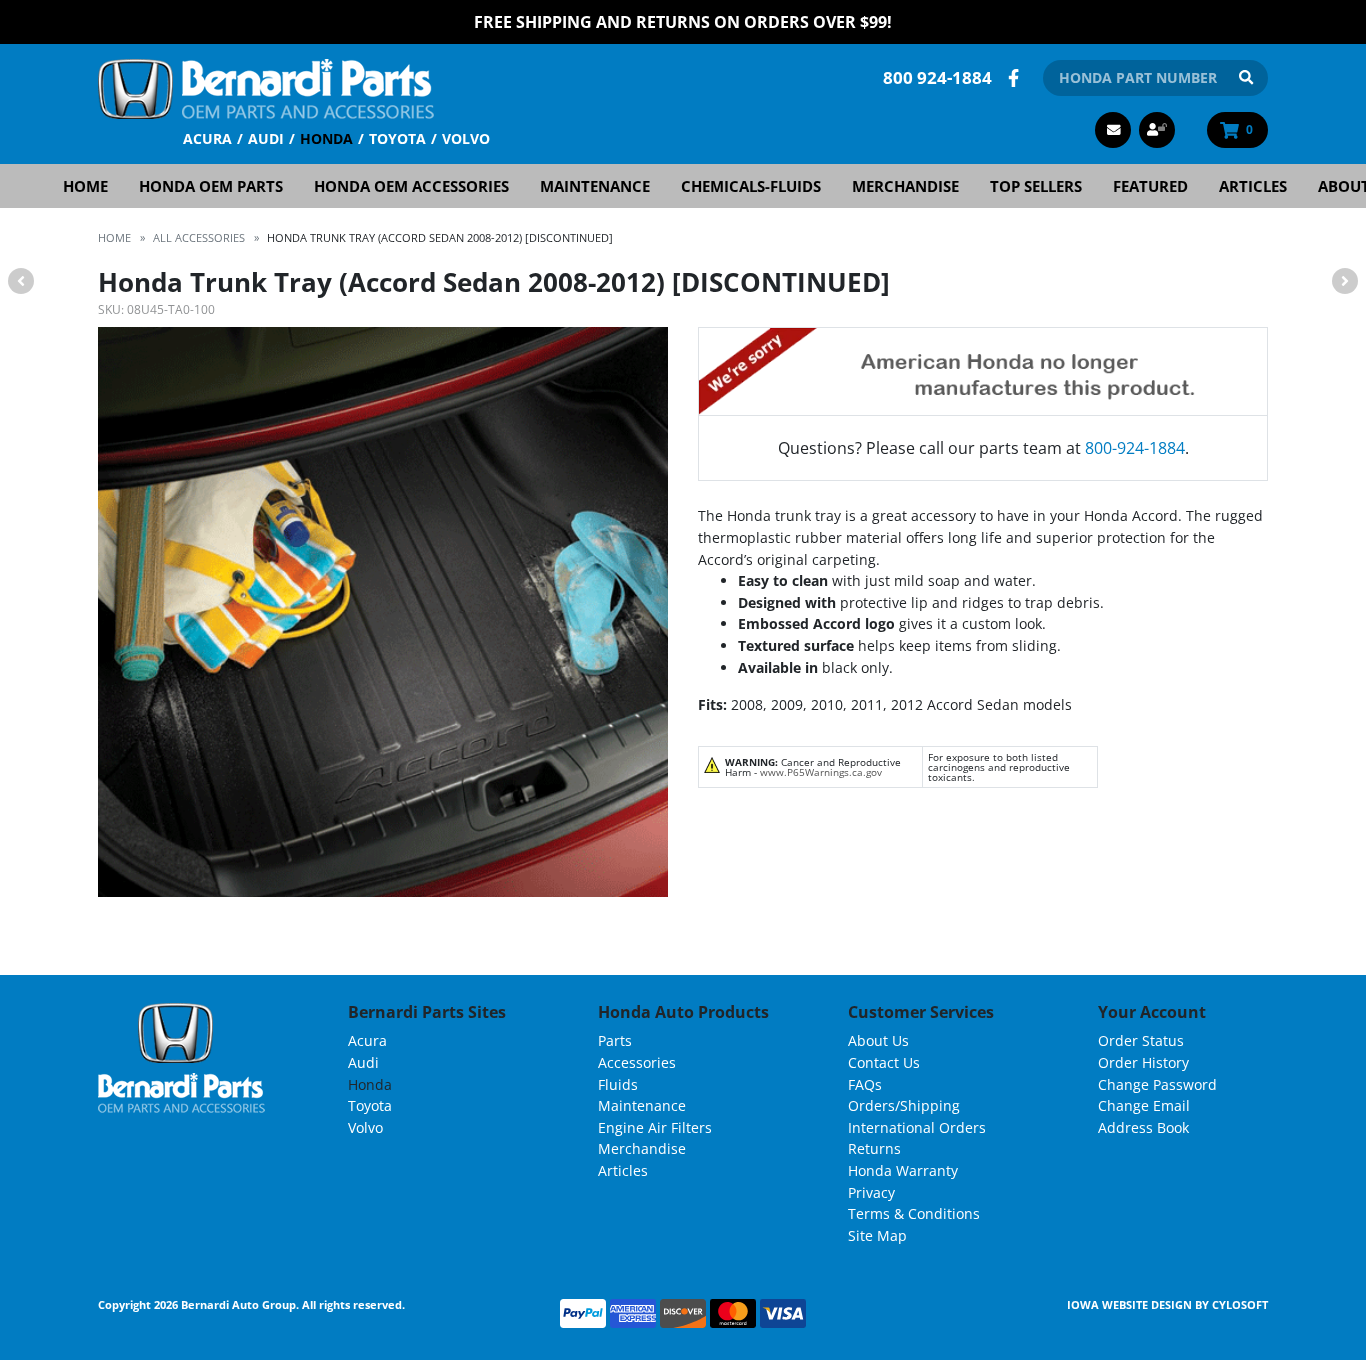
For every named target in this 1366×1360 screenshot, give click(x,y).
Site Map (877, 1235)
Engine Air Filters (655, 1127)
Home (85, 186)
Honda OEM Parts (211, 186)
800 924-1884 (937, 77)
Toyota (397, 138)
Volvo (466, 138)
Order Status (1141, 1040)
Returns (874, 1148)
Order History (1143, 1062)
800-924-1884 (1135, 448)
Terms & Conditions (914, 1213)
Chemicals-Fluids (751, 186)
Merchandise (905, 186)
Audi (266, 138)
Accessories (637, 1062)
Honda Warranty (903, 1170)
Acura (207, 138)
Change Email (1144, 1105)
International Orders (917, 1127)
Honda (326, 138)
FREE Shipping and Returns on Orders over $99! (683, 22)
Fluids (618, 1084)
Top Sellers (1036, 186)
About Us (878, 1040)
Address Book (1143, 1127)
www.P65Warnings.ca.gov (821, 772)
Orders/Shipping (904, 1105)
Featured (1150, 186)
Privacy (871, 1192)
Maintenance (595, 186)
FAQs (865, 1084)
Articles (1253, 186)
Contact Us (884, 1062)
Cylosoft (1240, 1304)
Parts (615, 1040)
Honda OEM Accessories (411, 186)
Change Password (1157, 1084)
